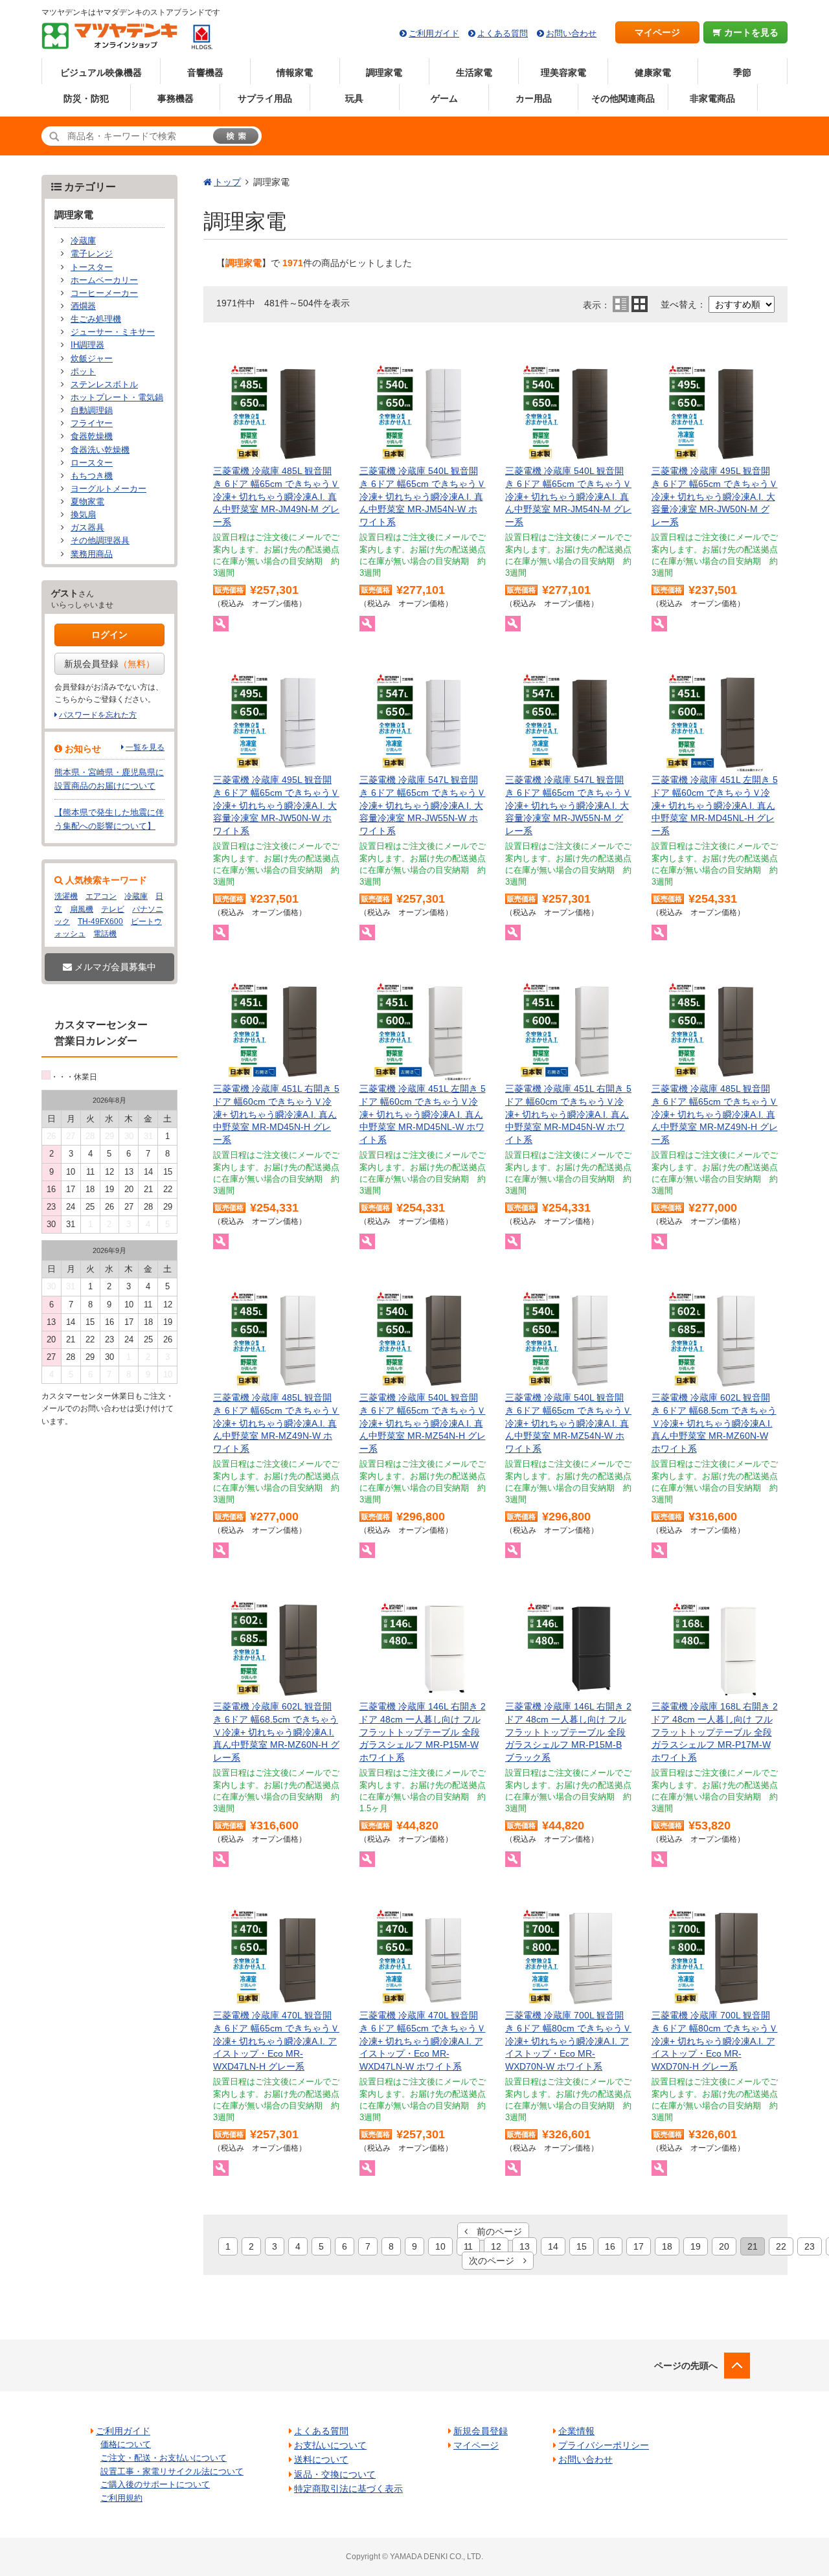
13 (525, 2246)
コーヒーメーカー (104, 293)
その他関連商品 (623, 98)
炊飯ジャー (92, 359)
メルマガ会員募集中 (114, 967)
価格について (126, 2444)
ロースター (92, 463)
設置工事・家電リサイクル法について (172, 2471)
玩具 (354, 98)
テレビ (113, 909)
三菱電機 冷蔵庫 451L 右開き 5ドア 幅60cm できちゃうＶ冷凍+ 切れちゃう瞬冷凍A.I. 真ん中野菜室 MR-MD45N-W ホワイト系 (568, 1114)
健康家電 (653, 73)
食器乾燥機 (92, 436)
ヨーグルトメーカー (108, 489)
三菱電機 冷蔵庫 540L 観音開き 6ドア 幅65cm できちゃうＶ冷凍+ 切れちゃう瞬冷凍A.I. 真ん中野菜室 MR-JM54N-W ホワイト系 (423, 496)
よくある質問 (503, 33)
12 (496, 2246)
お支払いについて (330, 2445)
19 (696, 2246)
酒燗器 (83, 306)
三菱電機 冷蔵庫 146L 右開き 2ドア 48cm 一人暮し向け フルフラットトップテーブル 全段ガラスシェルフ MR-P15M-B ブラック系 (568, 1732)
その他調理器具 (100, 541)
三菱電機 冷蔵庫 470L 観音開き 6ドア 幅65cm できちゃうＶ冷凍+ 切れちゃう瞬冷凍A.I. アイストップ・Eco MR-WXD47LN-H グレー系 (276, 2040)
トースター (92, 267)
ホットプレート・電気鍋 (117, 398)
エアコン (101, 896)
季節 (742, 73)
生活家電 (474, 73)
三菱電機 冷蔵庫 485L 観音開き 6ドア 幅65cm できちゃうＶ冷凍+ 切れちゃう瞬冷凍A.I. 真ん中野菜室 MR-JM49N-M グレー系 (276, 496)
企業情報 (576, 2431)
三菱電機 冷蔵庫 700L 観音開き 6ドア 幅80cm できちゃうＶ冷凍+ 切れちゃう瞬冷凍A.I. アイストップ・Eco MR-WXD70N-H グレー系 (715, 2040)
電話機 (105, 934)
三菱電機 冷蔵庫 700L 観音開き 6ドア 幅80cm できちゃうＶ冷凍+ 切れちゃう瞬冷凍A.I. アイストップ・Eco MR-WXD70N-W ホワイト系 (568, 2040)
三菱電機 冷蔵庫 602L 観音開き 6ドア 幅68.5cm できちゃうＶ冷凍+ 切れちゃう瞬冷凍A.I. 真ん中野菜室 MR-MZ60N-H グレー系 (276, 1732)
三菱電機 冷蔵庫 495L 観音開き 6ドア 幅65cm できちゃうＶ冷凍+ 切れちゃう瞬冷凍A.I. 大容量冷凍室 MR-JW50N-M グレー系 (715, 496)
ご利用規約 (121, 2498)
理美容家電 (563, 73)
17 (639, 2246)
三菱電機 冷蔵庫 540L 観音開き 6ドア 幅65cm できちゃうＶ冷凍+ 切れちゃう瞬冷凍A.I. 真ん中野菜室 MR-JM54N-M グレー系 (568, 496)
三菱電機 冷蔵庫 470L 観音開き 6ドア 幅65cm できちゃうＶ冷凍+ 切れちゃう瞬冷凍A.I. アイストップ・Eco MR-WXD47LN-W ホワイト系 (423, 2040)
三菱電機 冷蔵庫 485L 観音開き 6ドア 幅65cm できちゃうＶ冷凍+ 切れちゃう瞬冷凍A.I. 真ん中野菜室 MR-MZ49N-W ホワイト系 (276, 1423)
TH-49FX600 (100, 921)
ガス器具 (87, 528)
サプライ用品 (265, 98)
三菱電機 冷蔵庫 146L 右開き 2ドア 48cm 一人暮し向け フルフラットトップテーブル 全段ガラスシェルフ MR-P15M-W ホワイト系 (423, 1732)
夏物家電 (87, 502)
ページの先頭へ (686, 2366)
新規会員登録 (109, 664)
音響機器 (205, 73)
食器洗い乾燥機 (100, 450)
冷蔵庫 (83, 241)
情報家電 (295, 73)
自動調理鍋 (92, 411)
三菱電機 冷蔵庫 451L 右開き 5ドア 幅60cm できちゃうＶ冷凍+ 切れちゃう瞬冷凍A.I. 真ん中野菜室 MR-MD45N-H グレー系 (276, 1114)
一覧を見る (145, 747)
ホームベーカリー (104, 280)
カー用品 (534, 98)
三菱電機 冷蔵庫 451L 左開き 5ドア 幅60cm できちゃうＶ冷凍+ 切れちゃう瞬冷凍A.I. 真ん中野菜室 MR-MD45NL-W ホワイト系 (423, 1114)
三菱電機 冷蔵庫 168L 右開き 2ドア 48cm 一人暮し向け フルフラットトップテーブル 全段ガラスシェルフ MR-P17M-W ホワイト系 (715, 1732)
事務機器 (176, 98)
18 (667, 2246)
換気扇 (83, 515)
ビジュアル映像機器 (101, 73)
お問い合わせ (571, 33)
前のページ (495, 2231)
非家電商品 (712, 98)
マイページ (657, 32)
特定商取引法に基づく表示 (348, 2489)
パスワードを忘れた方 (98, 715)
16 (610, 2246)
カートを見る (750, 32)
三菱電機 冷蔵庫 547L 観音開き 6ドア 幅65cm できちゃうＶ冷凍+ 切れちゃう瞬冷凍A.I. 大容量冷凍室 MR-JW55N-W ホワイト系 (423, 805)
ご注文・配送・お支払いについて (164, 2458)
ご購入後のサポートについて (155, 2484)
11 (468, 2246)
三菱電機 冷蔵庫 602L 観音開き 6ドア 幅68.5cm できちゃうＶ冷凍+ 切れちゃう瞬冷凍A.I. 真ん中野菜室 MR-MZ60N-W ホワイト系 (714, 1423)
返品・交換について (335, 2474)
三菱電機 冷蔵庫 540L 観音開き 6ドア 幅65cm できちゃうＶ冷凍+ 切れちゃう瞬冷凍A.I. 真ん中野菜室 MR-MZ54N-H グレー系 (423, 1423)
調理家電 (384, 73)
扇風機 (82, 909)
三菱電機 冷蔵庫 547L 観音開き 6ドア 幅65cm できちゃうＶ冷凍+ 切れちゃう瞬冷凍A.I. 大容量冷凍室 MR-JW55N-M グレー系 (568, 805)
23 (810, 2246)
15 (582, 2246)
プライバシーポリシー (604, 2445)
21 (753, 2246)
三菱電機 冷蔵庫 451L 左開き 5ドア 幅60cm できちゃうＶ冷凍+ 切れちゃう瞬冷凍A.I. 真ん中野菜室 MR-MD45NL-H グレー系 (715, 805)
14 (553, 2246)
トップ (227, 182)
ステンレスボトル (104, 385)
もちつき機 (92, 476)
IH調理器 (87, 345)
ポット (83, 372)
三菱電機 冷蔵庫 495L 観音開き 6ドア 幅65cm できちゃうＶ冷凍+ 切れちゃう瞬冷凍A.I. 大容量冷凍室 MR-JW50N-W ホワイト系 (276, 805)
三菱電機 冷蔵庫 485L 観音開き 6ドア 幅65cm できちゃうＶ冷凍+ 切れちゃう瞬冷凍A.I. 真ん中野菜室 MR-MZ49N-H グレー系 (715, 1114)
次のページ (496, 2261)
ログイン (109, 635)
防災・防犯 (86, 98)
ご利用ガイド (434, 33)
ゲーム (444, 98)
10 (440, 2246)
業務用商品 (92, 554)
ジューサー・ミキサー (113, 332)
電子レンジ (92, 254)
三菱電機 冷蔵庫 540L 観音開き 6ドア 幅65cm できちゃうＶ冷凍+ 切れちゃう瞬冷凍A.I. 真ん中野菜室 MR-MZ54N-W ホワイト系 (568, 1423)
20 (724, 2246)
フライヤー (92, 424)
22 (781, 2246)
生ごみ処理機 (96, 319)
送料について (321, 2459)
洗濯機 (66, 896)
